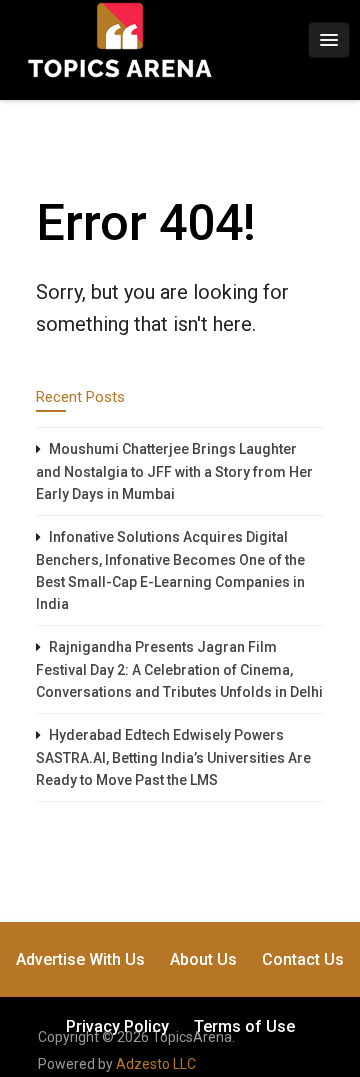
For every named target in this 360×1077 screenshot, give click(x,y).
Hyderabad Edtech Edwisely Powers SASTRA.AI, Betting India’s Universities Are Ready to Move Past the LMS (173, 757)
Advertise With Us (80, 959)
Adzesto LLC (156, 1064)
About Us (203, 959)
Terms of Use (244, 1026)
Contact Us (303, 959)
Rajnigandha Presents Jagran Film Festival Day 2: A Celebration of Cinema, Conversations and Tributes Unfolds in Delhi (179, 669)
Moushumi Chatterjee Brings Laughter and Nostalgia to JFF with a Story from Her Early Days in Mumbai (174, 471)
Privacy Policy (117, 1026)
